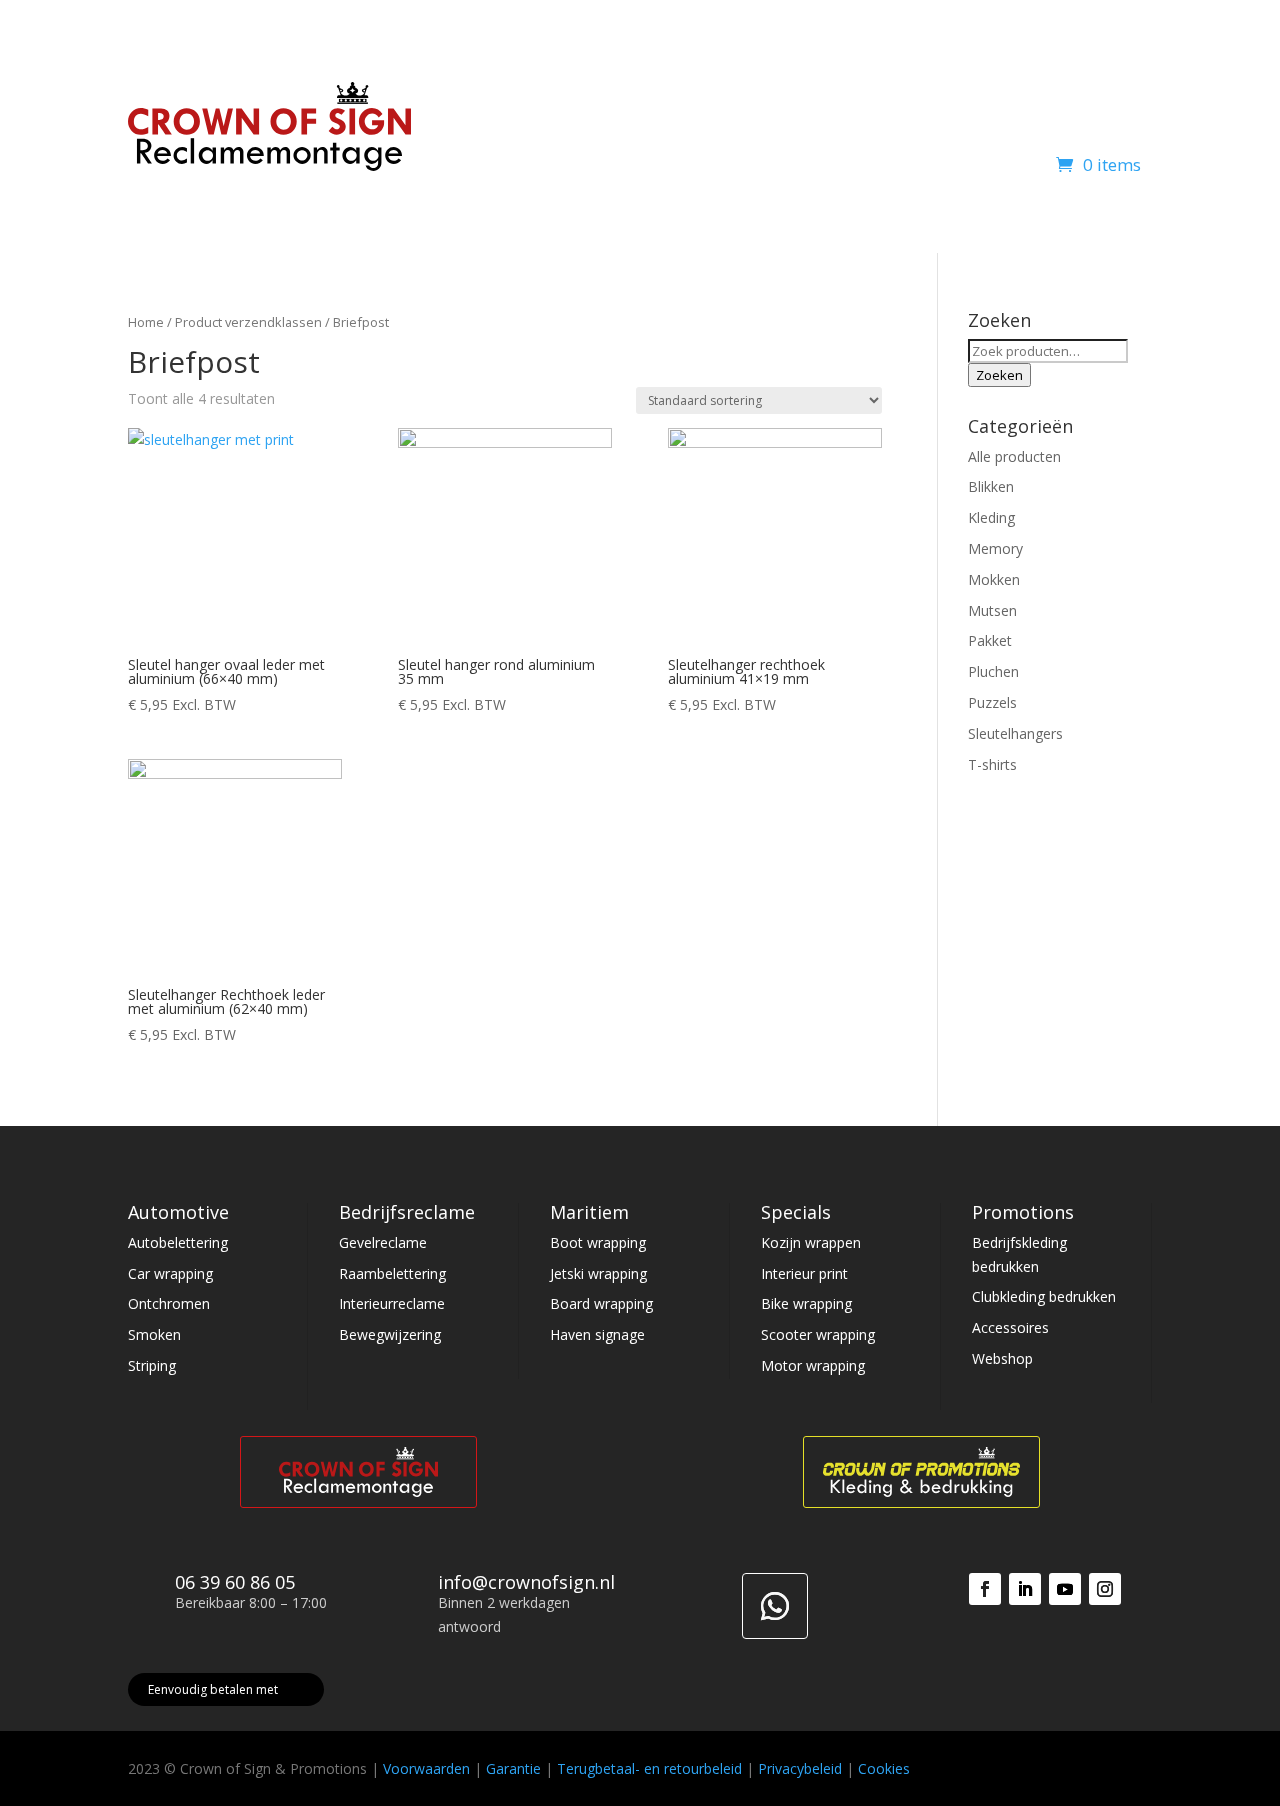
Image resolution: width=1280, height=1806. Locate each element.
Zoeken (999, 375)
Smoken (154, 1334)
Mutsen (992, 610)
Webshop (945, 114)
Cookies (884, 1768)
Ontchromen (169, 1303)
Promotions (759, 114)
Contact (1126, 114)
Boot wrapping (598, 1242)
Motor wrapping (813, 1365)
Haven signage (597, 1334)
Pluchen (993, 671)
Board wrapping (601, 1303)
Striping (152, 1365)
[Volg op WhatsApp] (775, 1606)
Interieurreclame (392, 1303)
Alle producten (1014, 456)
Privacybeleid (800, 1768)
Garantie (513, 1768)
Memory (995, 548)
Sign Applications (624, 114)
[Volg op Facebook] (985, 1589)
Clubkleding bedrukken (1044, 1296)
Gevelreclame (383, 1242)
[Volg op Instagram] (1105, 1589)
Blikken (991, 486)
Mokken (994, 579)
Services (866, 114)
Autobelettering (178, 1242)
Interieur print (804, 1273)
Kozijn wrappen (811, 1242)
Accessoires (1010, 1327)
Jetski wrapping (598, 1273)
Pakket (990, 640)
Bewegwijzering (390, 1334)
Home (528, 114)
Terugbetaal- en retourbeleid (649, 1768)
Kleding (991, 517)
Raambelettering (392, 1273)
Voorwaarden (426, 1768)
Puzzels (992, 702)
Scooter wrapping (818, 1334)
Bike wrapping (806, 1303)
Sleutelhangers (1015, 733)
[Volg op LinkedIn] (1025, 1589)
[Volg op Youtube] (1065, 1589)
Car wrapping (170, 1273)
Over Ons (1028, 114)
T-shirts (992, 764)
